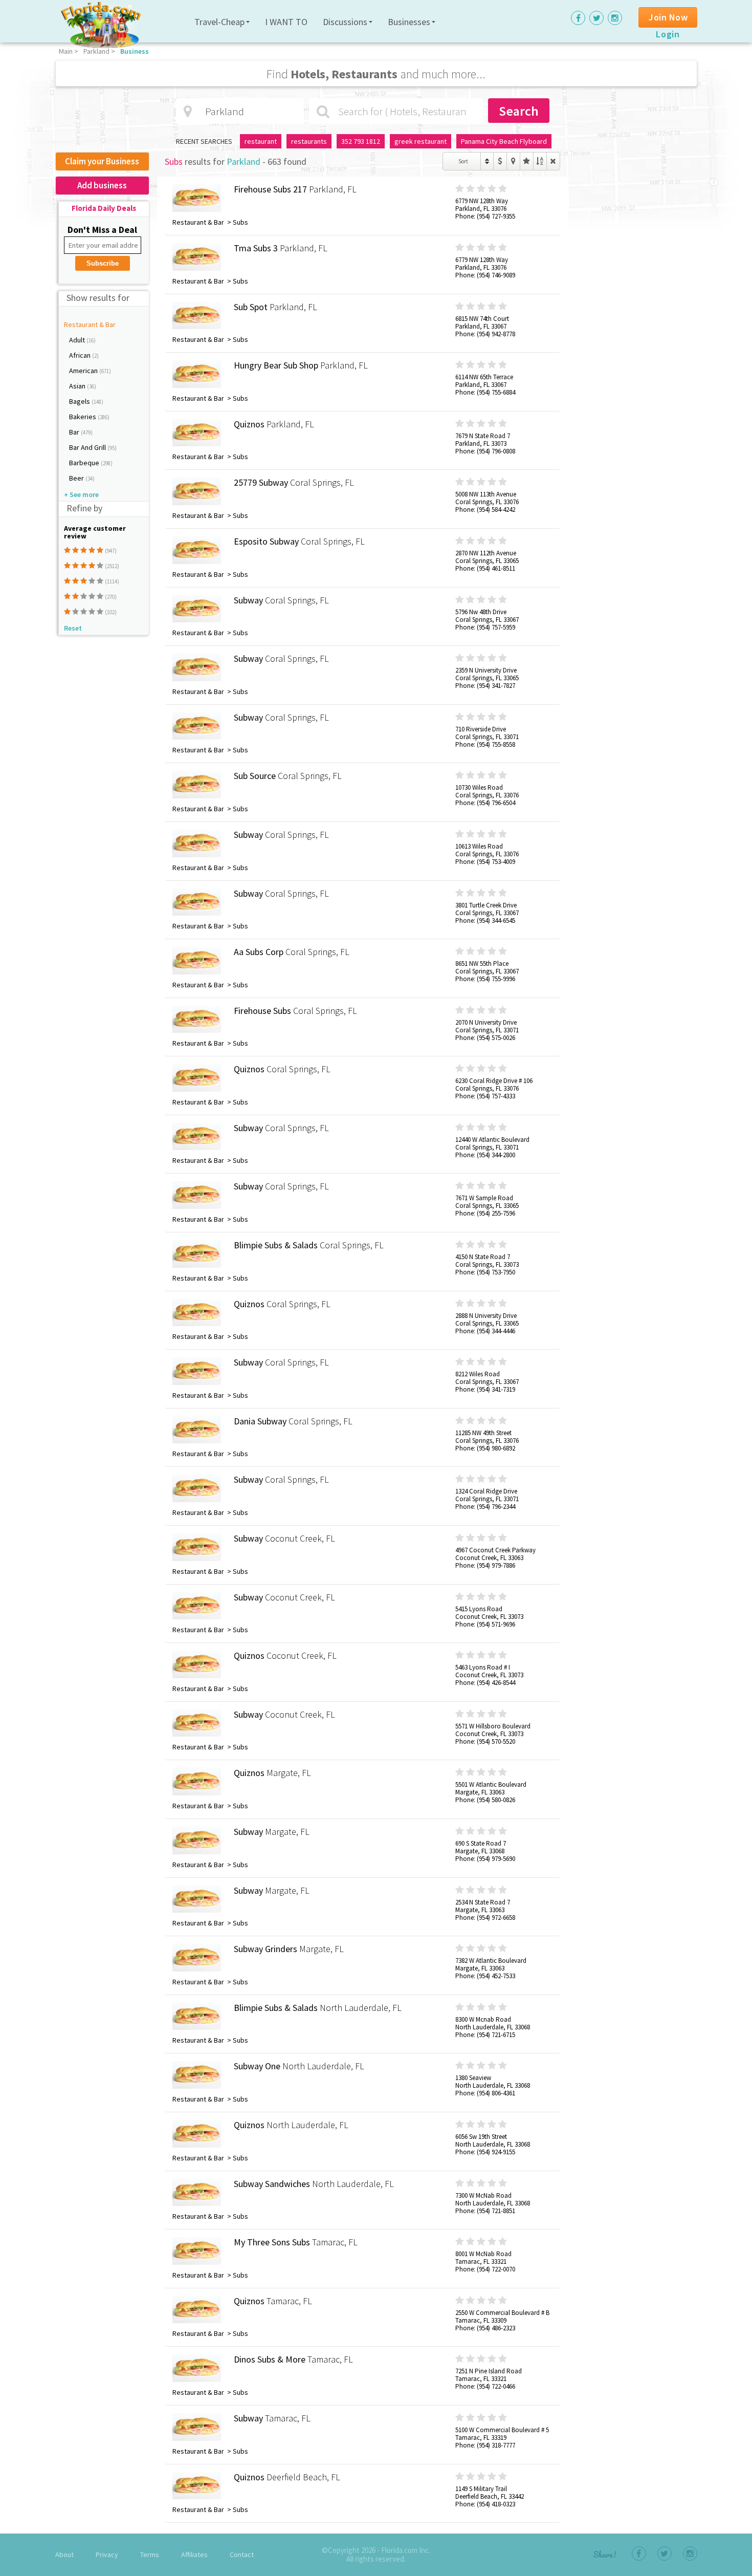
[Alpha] (540, 161)
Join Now (668, 17)
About (64, 2555)
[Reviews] (527, 161)
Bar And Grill (88, 447)
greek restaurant (421, 141)
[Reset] (553, 161)
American (84, 371)
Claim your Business (102, 161)
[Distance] (513, 161)
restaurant (261, 141)
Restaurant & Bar (90, 324)
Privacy (107, 2555)
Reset (73, 628)
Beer (77, 478)
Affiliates (194, 2555)
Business (135, 51)
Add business (102, 185)
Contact (242, 2555)
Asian (78, 386)
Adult (78, 340)
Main (66, 51)
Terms (150, 2555)
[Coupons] (500, 161)
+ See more (81, 494)
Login (668, 34)
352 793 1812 (361, 141)
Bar (75, 432)
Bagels (80, 401)
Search (519, 111)
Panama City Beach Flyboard (504, 141)
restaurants (309, 141)
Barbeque (85, 463)
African (81, 355)
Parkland (96, 51)
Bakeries (83, 417)
